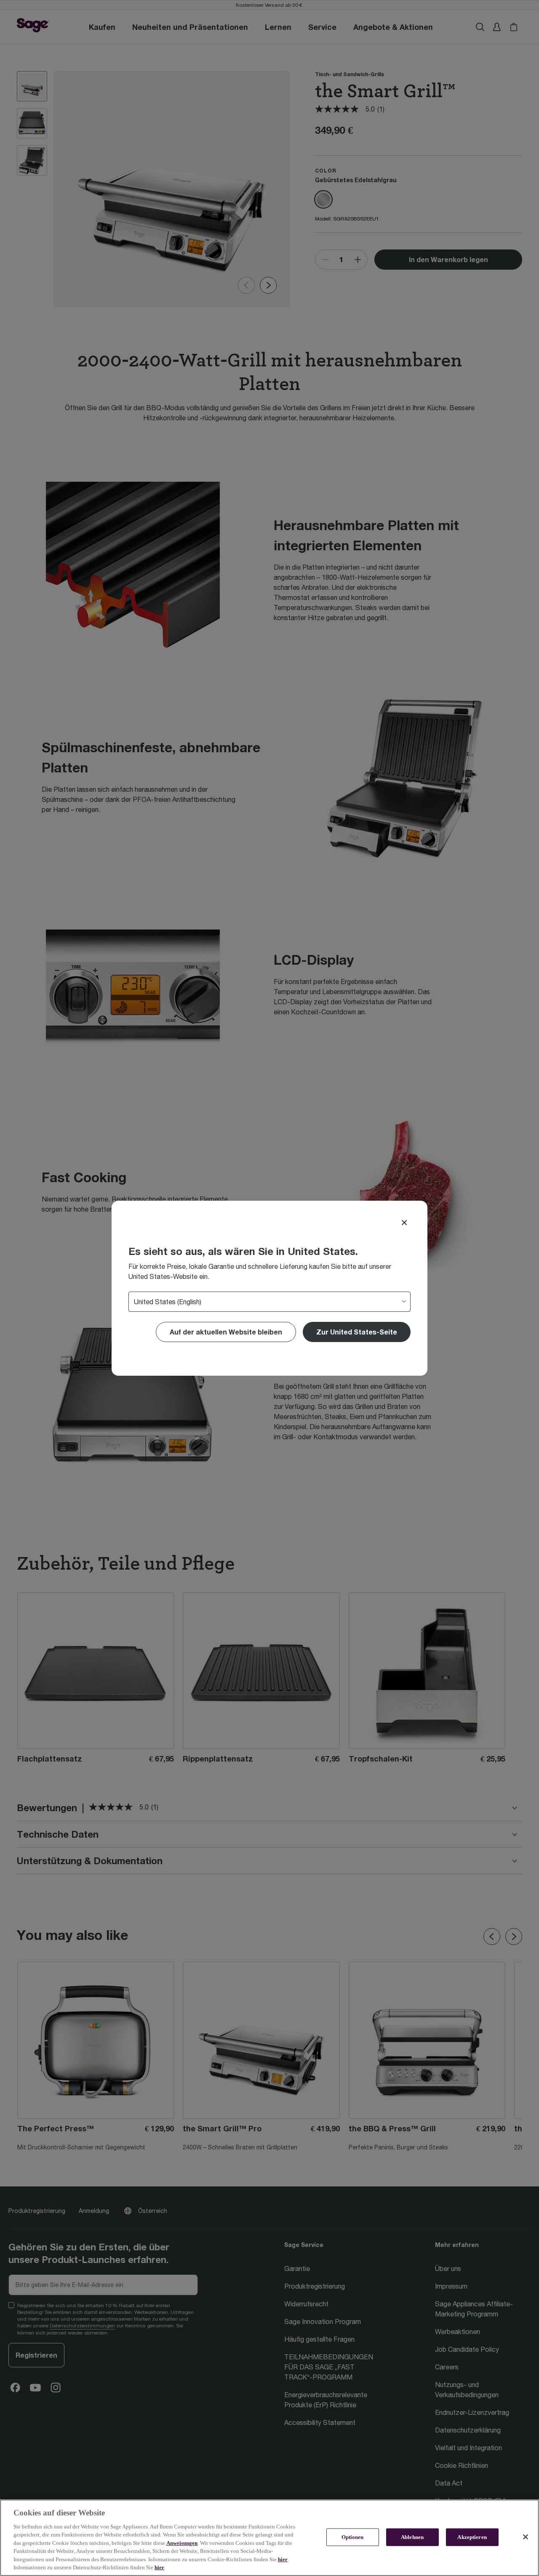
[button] (357, 1332)
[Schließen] (526, 2537)
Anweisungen (182, 2543)
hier (283, 2559)
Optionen (353, 2537)
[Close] (404, 1223)
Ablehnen (412, 2537)
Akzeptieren (472, 2537)
